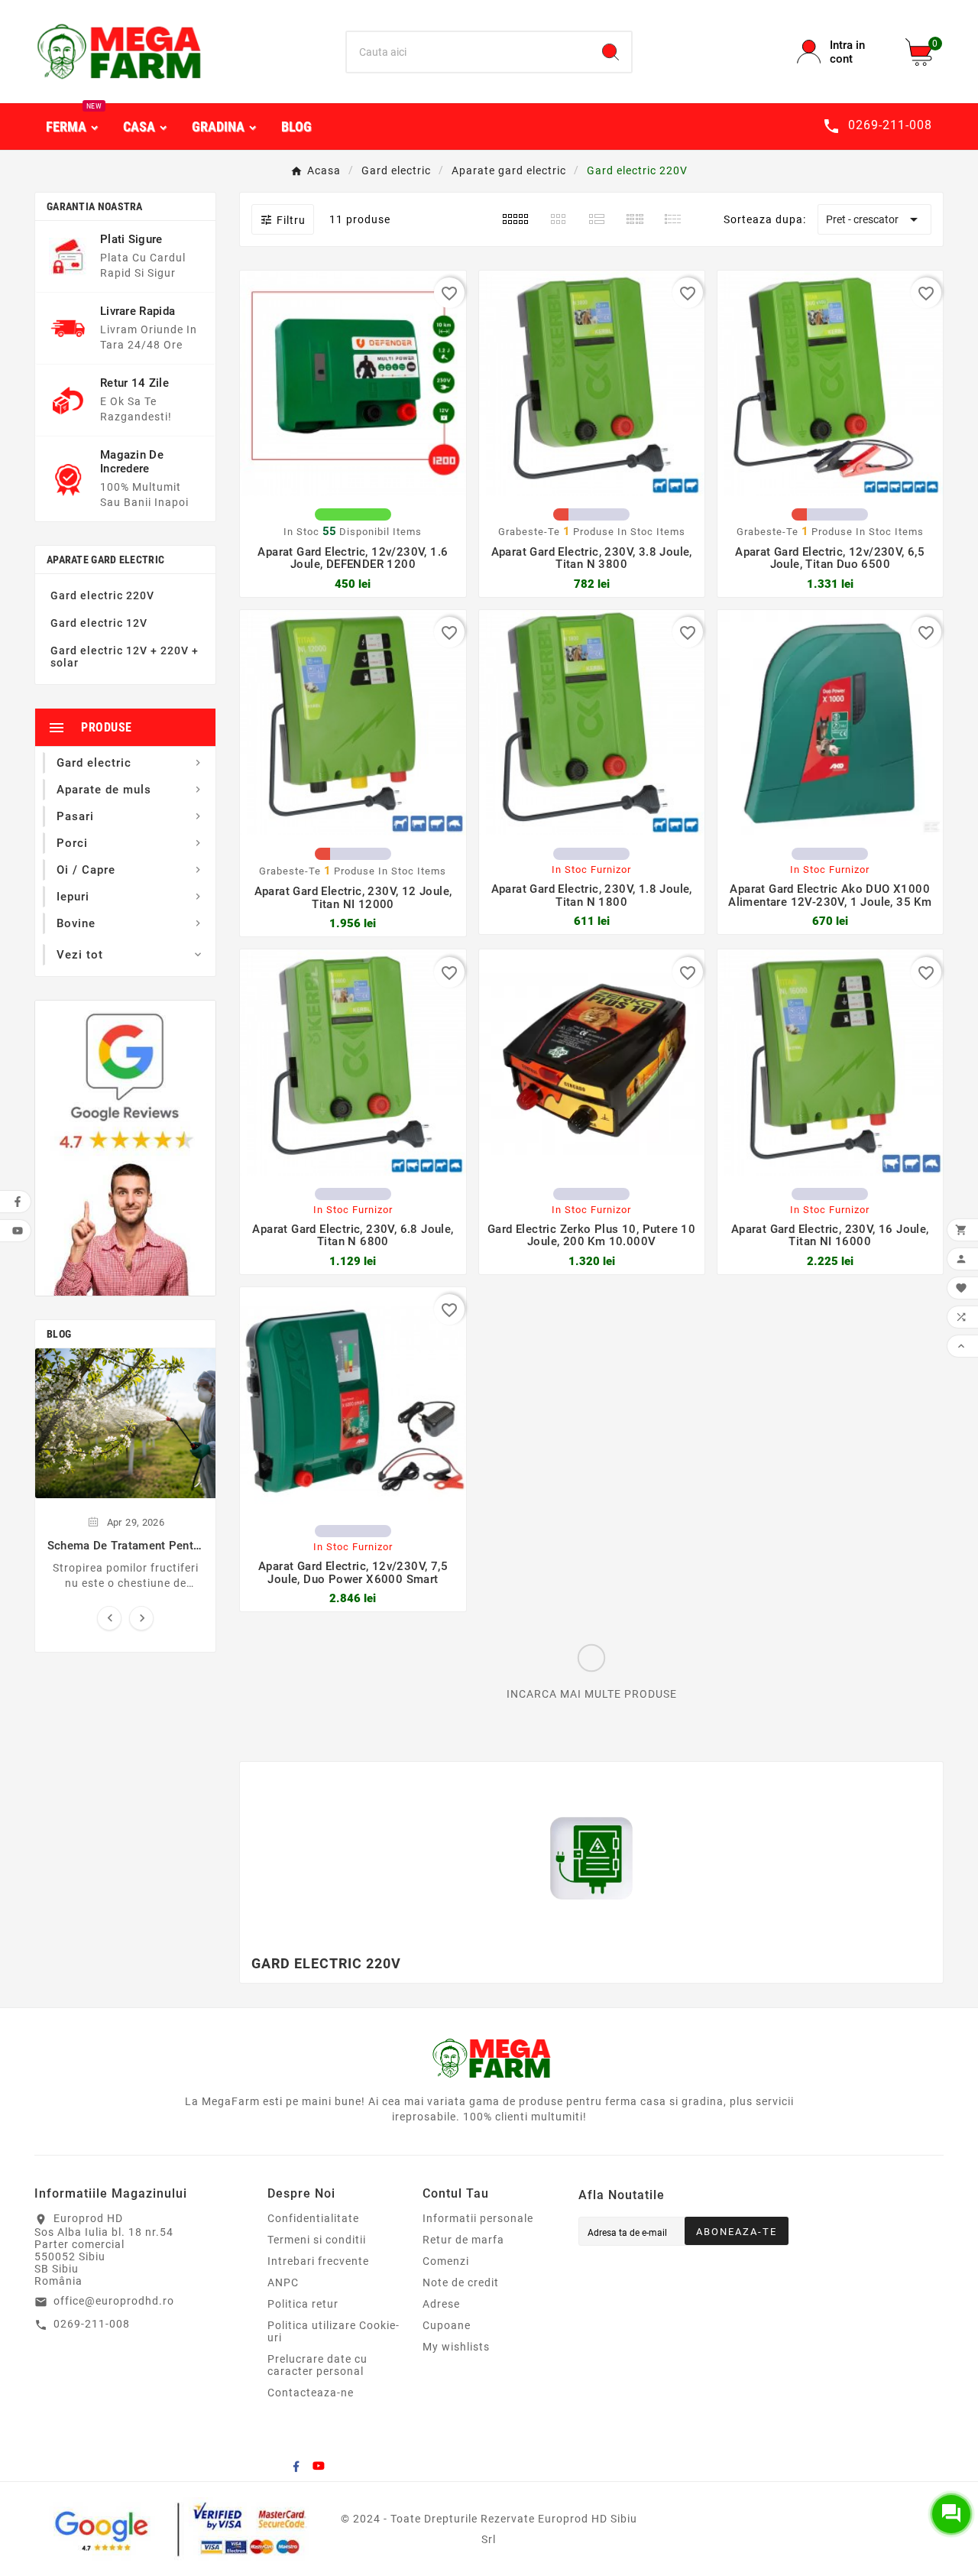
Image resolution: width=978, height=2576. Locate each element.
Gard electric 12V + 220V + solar (125, 657)
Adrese (441, 2304)
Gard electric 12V (99, 623)
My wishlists (456, 2347)
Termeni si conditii (317, 2240)
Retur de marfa (463, 2240)
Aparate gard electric (105, 560)
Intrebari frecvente (318, 2261)
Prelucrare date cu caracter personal (317, 2365)
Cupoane (447, 2325)
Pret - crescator (874, 219)
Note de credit (461, 2282)
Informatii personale (478, 2218)
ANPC (283, 2282)
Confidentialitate (313, 2218)
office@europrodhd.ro (114, 2301)
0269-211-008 (92, 2324)
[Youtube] (319, 2466)
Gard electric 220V (102, 595)
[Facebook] (296, 2466)
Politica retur (303, 2304)
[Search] (610, 52)
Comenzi (446, 2261)
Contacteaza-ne (311, 2393)
